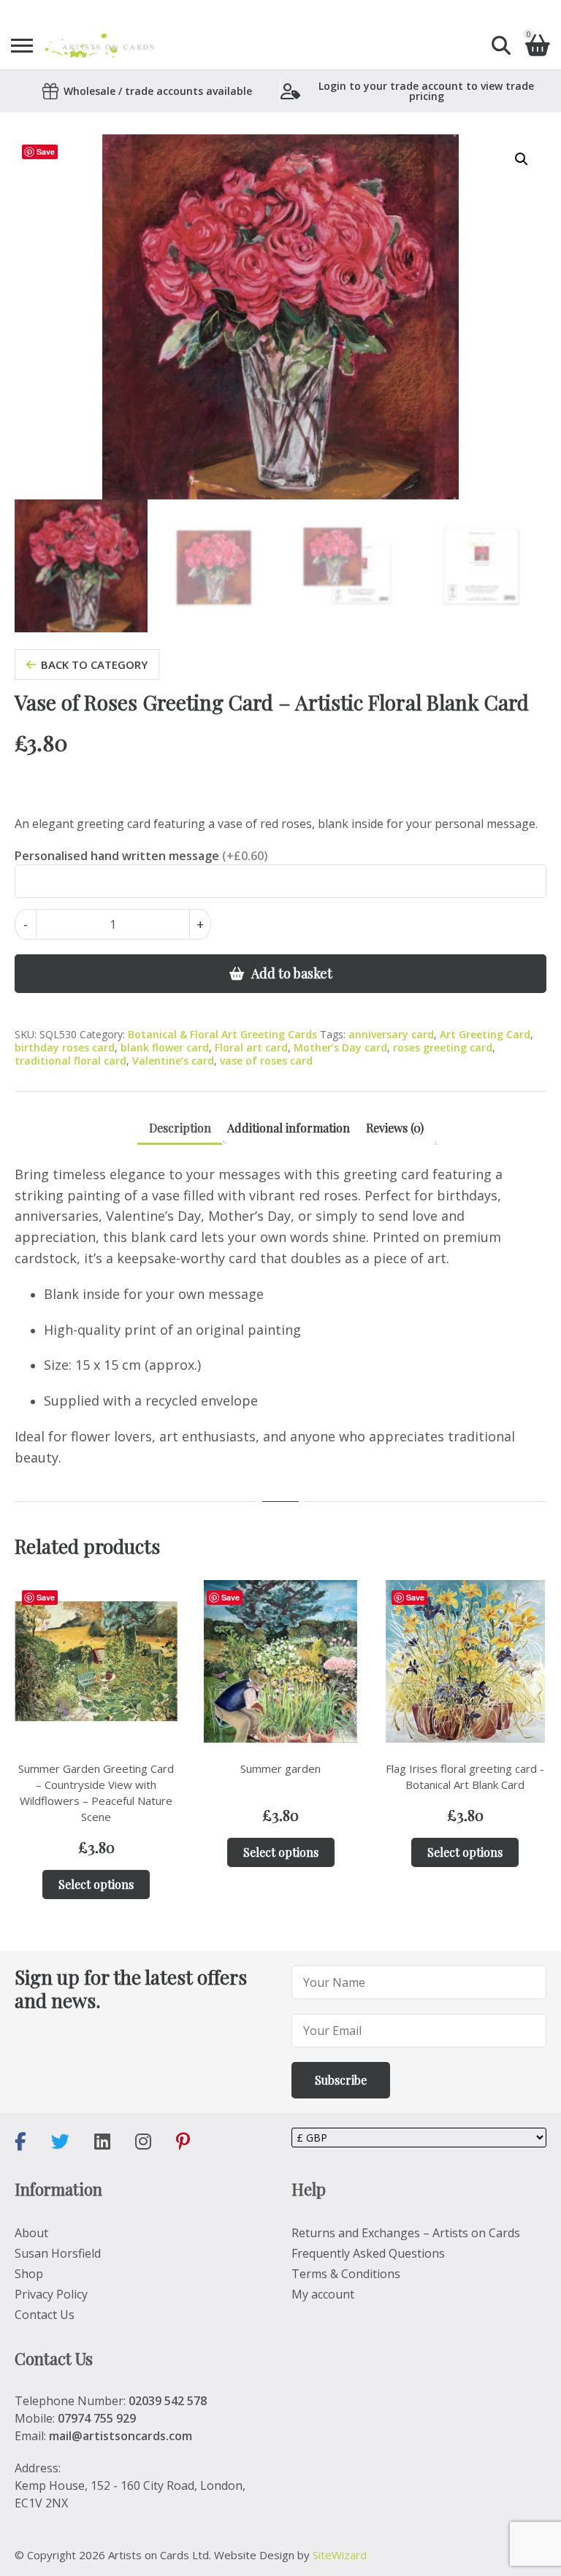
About (31, 2233)
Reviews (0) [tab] (395, 1128)
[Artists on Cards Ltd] (99, 46)
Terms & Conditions (346, 2274)
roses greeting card (443, 1047)
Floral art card (251, 1047)
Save (46, 152)
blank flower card (165, 1047)
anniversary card (391, 1034)
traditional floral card (70, 1061)
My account (323, 2294)
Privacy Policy (51, 2294)
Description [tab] (180, 1128)
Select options (96, 1884)
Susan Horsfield (58, 2253)
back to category (94, 664)
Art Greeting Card (485, 1034)
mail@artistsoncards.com (121, 2436)
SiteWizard (340, 2555)
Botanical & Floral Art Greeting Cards (222, 1034)
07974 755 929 (97, 2418)
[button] (522, 159)
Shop (29, 2274)
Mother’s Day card (340, 1047)
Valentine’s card (173, 1061)
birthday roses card (65, 1047)
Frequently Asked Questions (368, 2253)
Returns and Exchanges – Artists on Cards (406, 2233)
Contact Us (45, 2315)
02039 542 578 (168, 2401)
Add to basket (292, 973)
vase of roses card (266, 1061)
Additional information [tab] (289, 1128)
